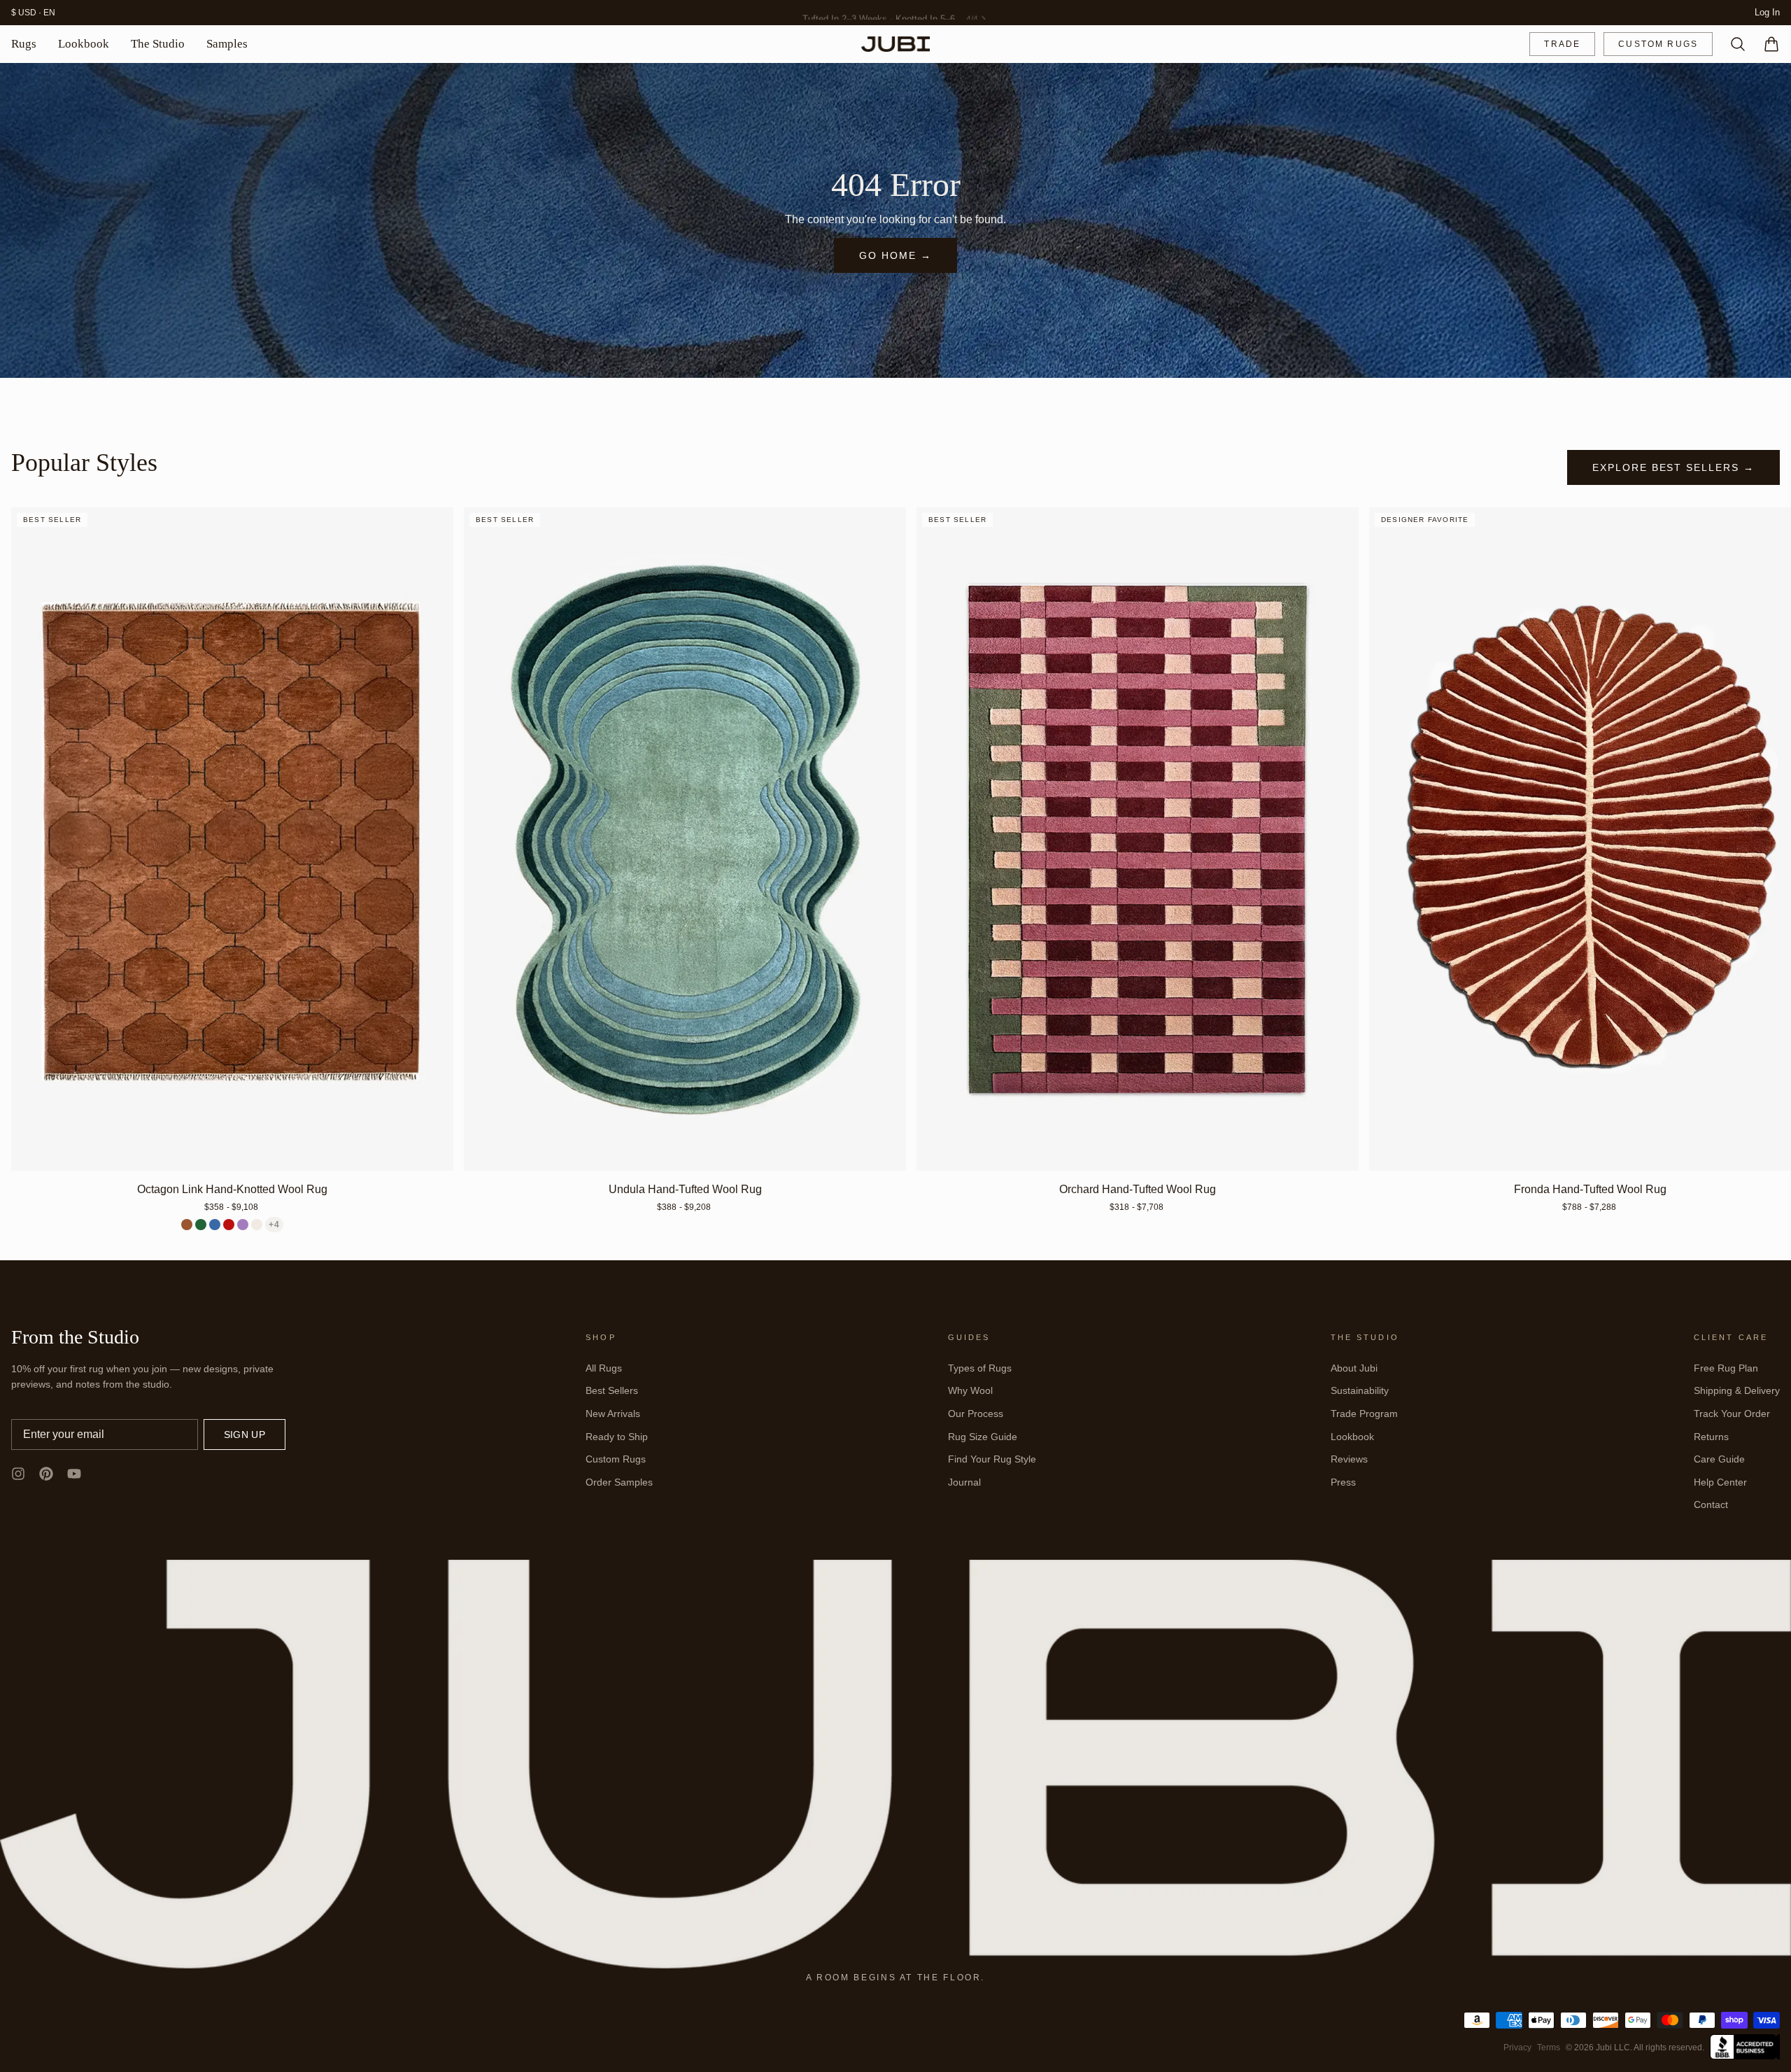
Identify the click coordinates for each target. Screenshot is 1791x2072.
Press (1343, 1482)
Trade (1562, 44)
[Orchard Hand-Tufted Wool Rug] (1138, 839)
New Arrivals (613, 1414)
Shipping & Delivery (1737, 1390)
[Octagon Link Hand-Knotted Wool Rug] (232, 839)
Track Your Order (1732, 1414)
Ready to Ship (617, 1437)
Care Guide (1719, 1459)
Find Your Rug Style (992, 1459)
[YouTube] (74, 1474)
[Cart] (1766, 44)
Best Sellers (612, 1390)
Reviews (1349, 1459)
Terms (1549, 2048)
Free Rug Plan (1726, 1368)
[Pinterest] (46, 1474)
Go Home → (895, 255)
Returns (1711, 1437)
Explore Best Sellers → (1673, 467)
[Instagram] (18, 1474)
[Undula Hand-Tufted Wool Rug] (685, 839)
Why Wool (970, 1390)
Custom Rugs (1658, 44)
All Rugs (604, 1368)
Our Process (976, 1414)
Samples (227, 44)
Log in (1767, 12)
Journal (964, 1482)
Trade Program (1364, 1414)
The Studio (158, 44)
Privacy (1517, 2048)
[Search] (1732, 44)
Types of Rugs (980, 1368)
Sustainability (1360, 1390)
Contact (1711, 1504)
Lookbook (84, 44)
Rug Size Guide (983, 1437)
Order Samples (619, 1482)
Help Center (1720, 1482)
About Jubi (1354, 1368)
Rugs (24, 44)
